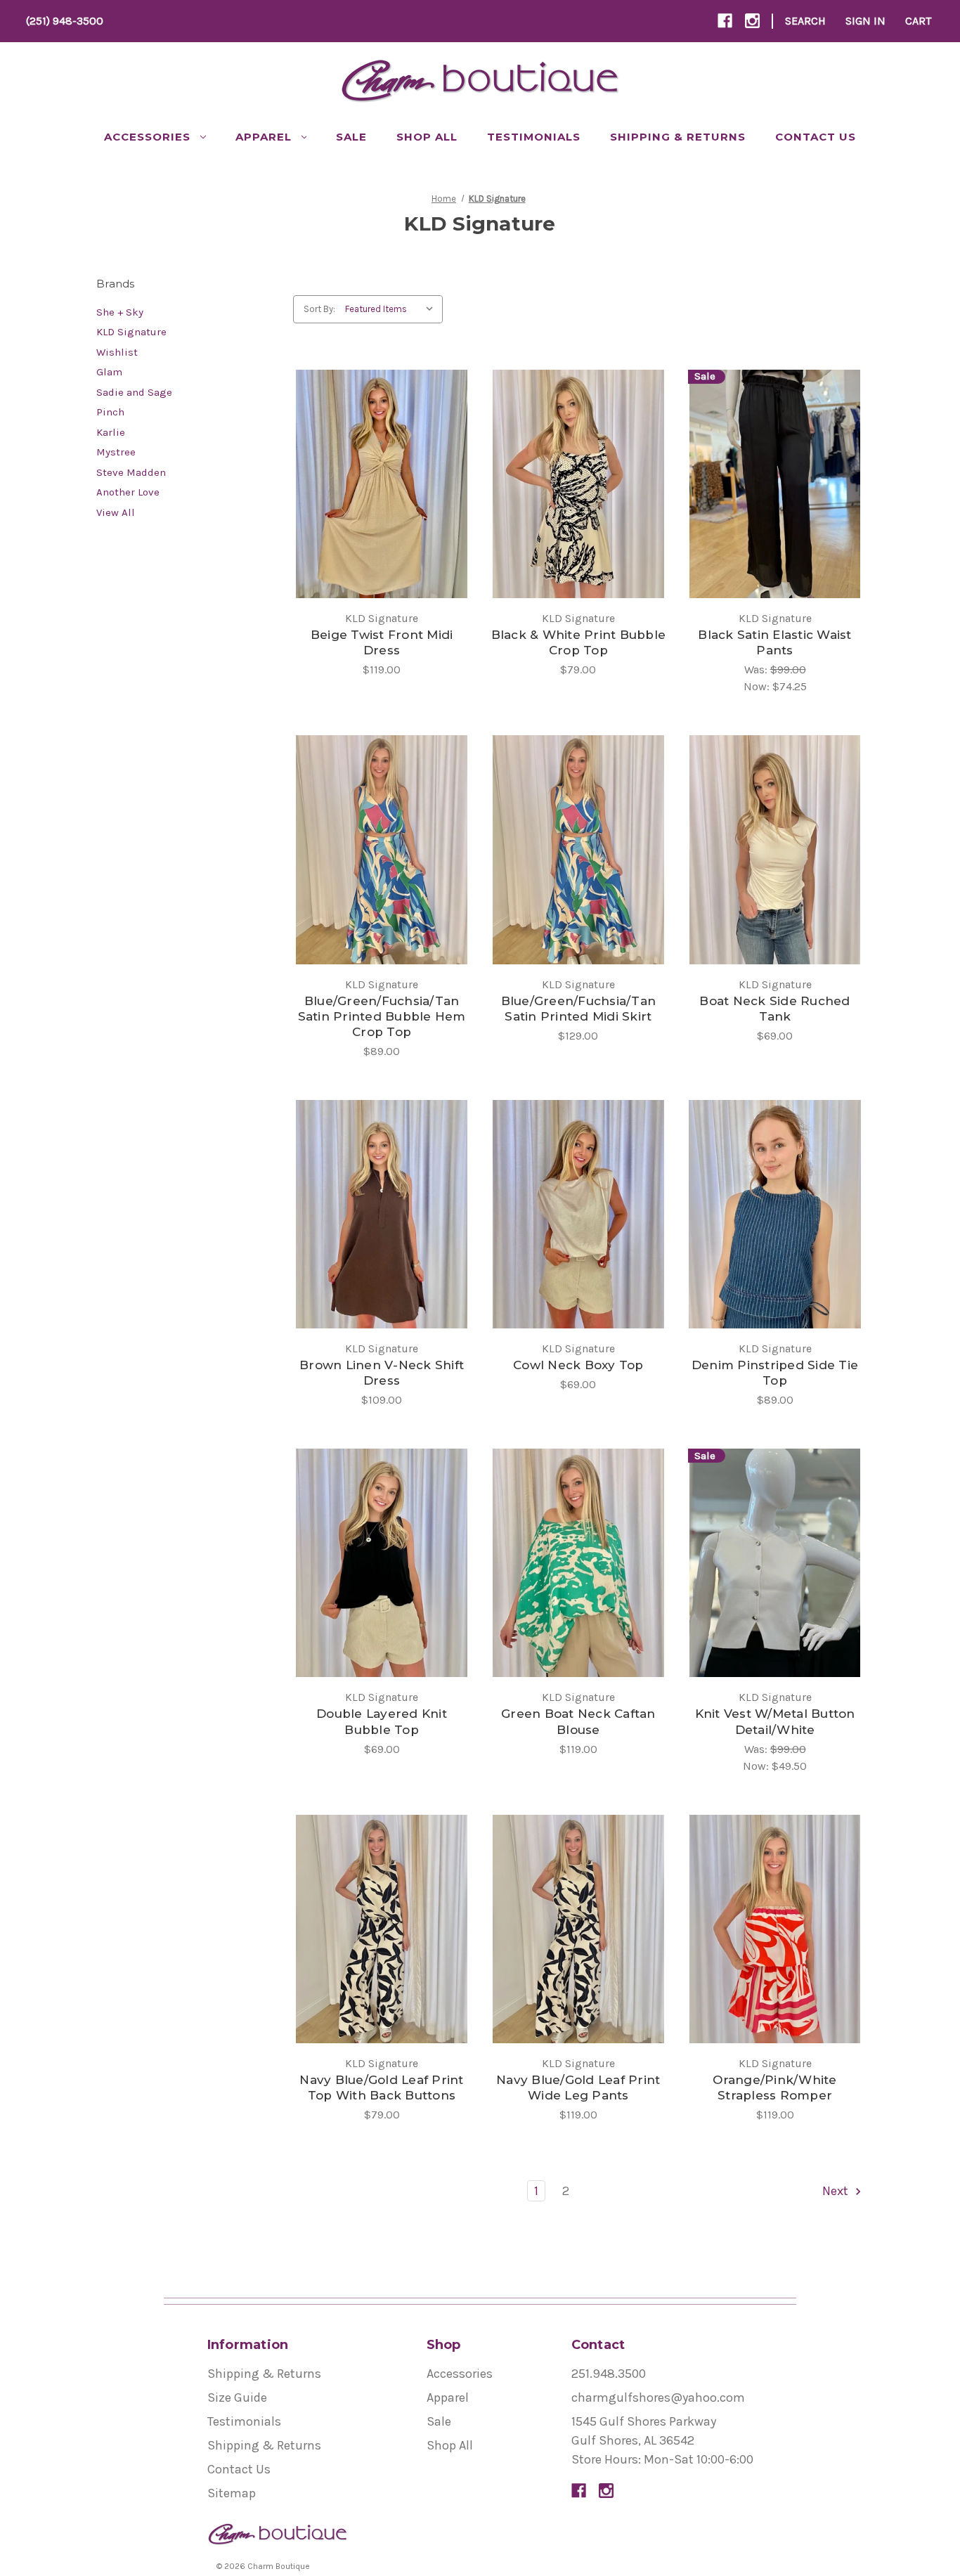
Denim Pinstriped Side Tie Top (775, 1373)
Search (805, 21)
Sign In (865, 21)
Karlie (111, 432)
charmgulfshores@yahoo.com (658, 2397)
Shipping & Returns (678, 137)
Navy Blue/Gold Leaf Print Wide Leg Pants (578, 2088)
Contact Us (816, 137)
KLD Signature (131, 332)
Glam (109, 372)
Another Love (128, 492)
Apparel (264, 137)
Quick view (370, 453)
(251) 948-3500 (65, 21)
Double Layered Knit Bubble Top (382, 1721)
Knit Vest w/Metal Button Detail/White (775, 1721)
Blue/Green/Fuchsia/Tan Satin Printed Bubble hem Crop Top (382, 1016)
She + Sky (120, 312)
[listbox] (393, 309)
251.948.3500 (609, 2374)
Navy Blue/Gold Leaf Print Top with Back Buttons (381, 2088)
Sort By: (319, 309)
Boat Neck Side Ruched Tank (774, 1009)
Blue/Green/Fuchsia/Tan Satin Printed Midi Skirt (579, 1009)
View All (116, 512)
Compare (377, 484)
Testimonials (534, 137)
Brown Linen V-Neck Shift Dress (382, 1373)
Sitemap (232, 2493)
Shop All (427, 137)
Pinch (110, 412)
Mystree (116, 452)
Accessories (147, 137)
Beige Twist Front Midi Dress (382, 642)
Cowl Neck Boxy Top (578, 1365)
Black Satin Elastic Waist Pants (774, 642)
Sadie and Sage (134, 392)
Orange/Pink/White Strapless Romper (774, 2088)
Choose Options (382, 516)
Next (837, 2191)
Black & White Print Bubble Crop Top (579, 642)
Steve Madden (131, 472)
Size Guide (237, 2397)
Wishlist (117, 352)
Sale (351, 137)
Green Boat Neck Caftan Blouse (578, 1721)
